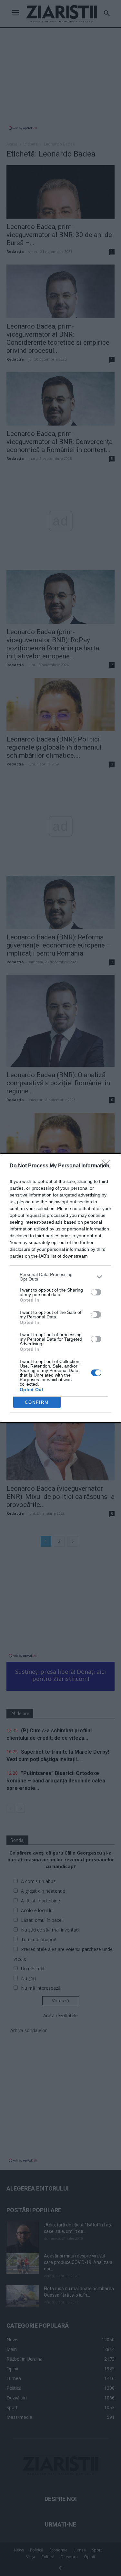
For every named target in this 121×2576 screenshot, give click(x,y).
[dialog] (60, 1288)
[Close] (108, 1166)
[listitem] (60, 1277)
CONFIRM (37, 1402)
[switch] (96, 1292)
